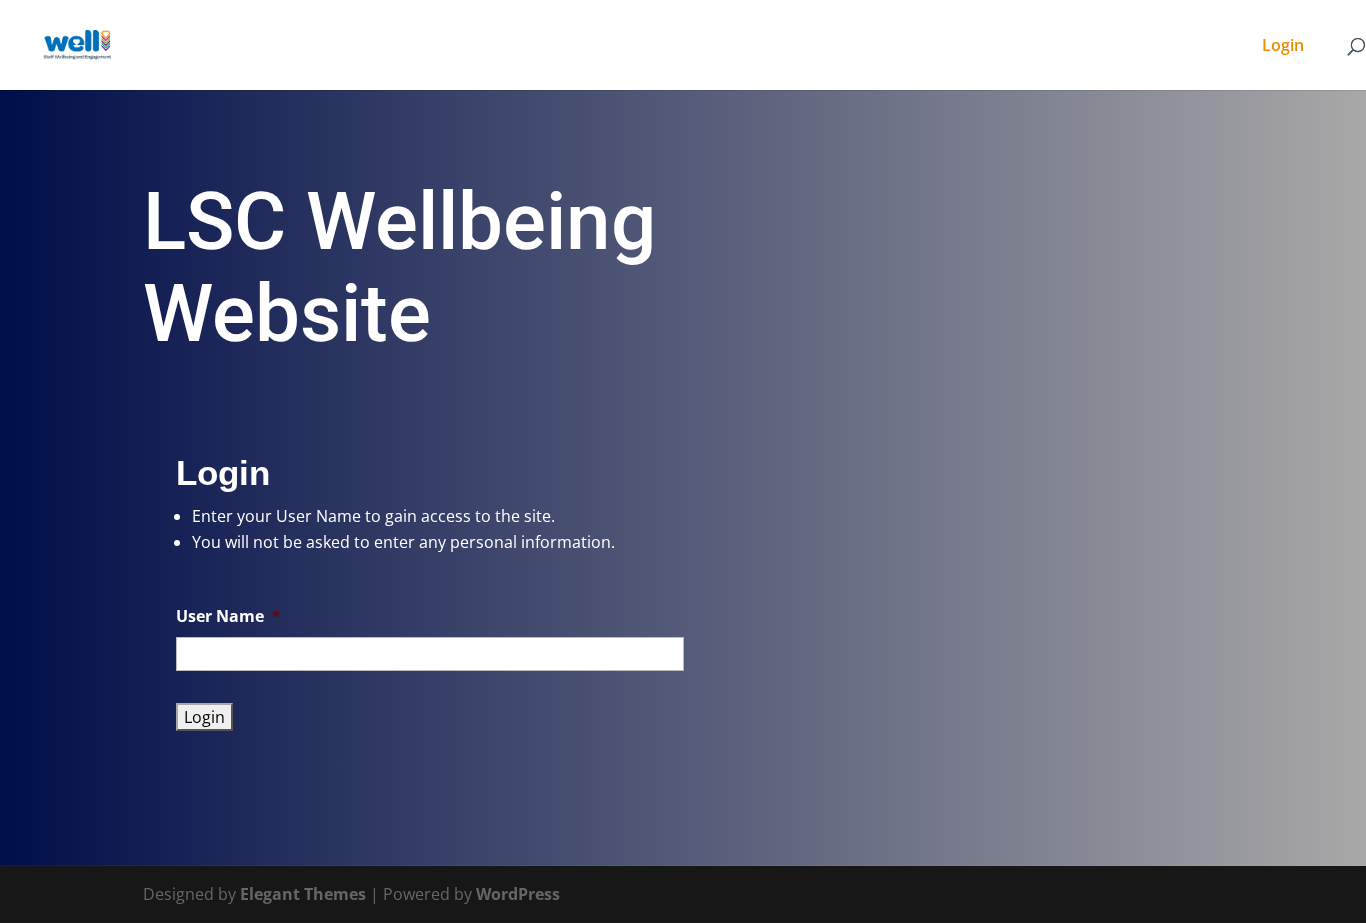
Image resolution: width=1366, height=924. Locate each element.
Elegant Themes (303, 894)
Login (1283, 47)
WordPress (518, 894)
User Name (228, 616)
